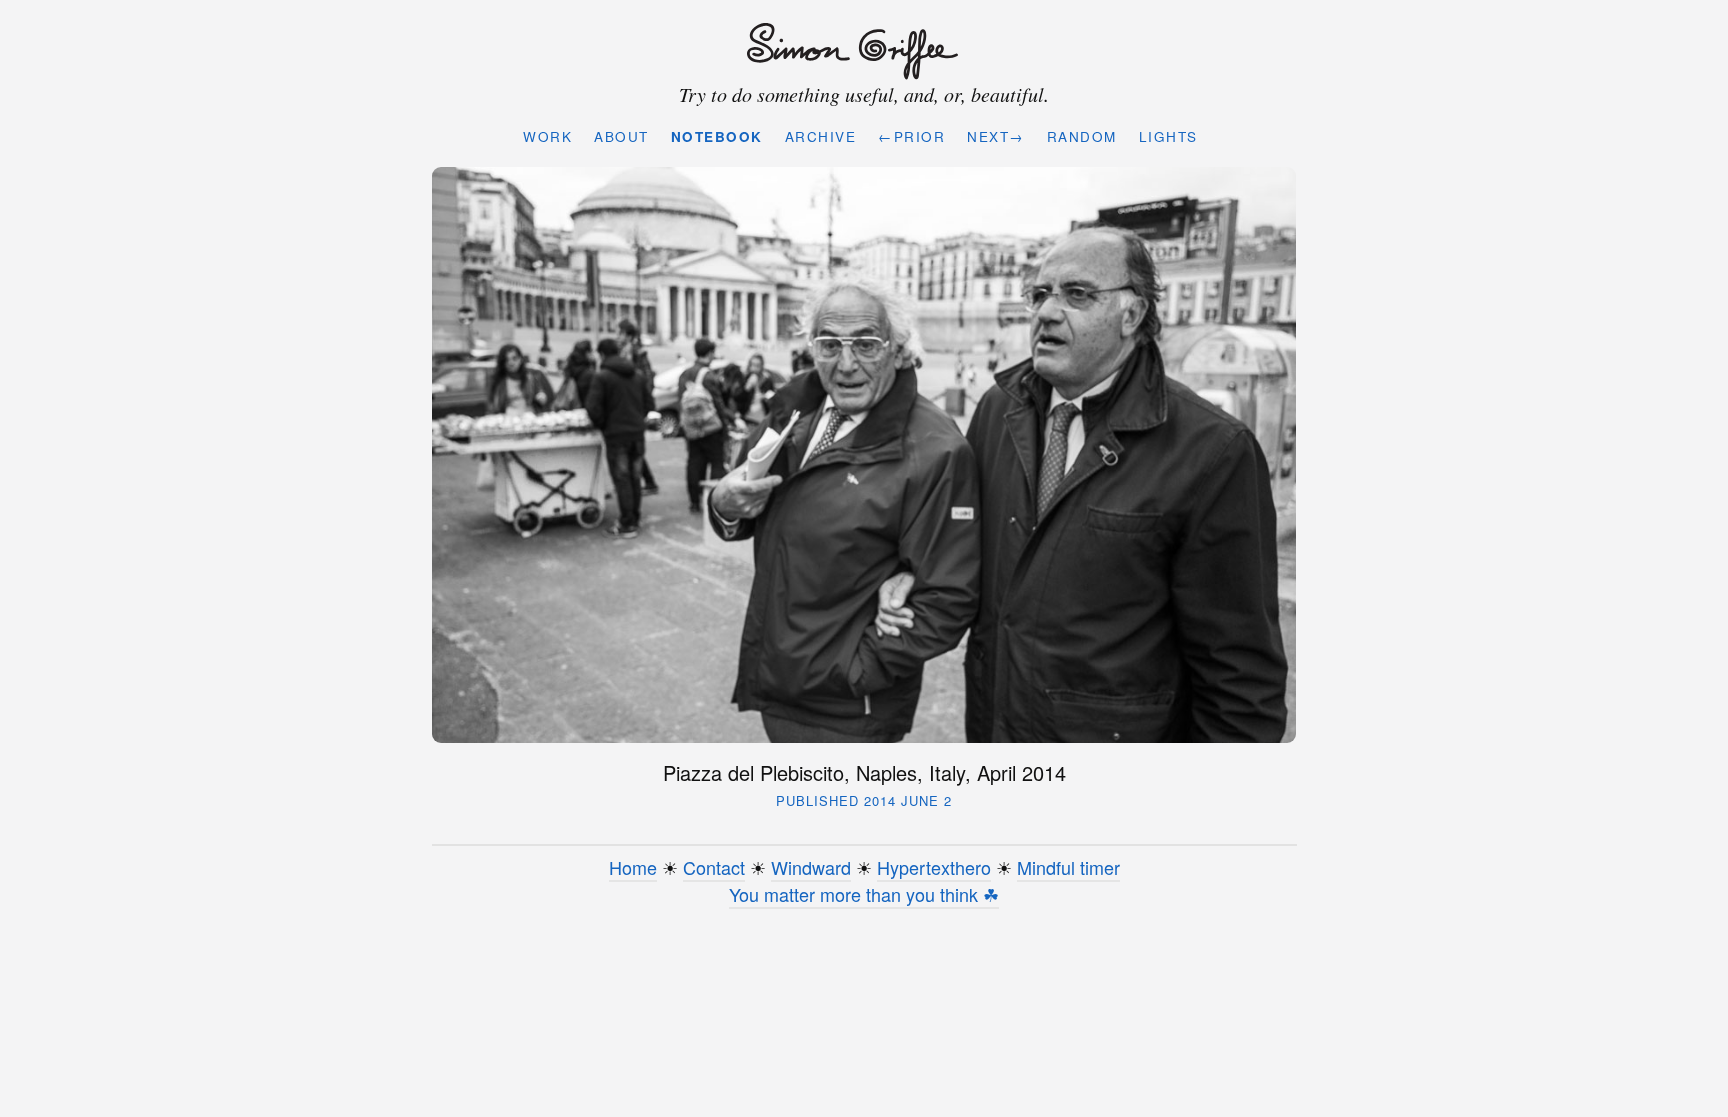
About (621, 136)
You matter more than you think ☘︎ (864, 894)
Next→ (996, 136)
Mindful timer (1068, 867)
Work (547, 136)
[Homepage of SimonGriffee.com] (859, 52)
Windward (811, 867)
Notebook (717, 136)
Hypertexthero (934, 867)
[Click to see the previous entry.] (864, 454)
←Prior (911, 136)
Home (633, 867)
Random (1082, 136)
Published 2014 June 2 (864, 800)
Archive (821, 136)
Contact (714, 867)
